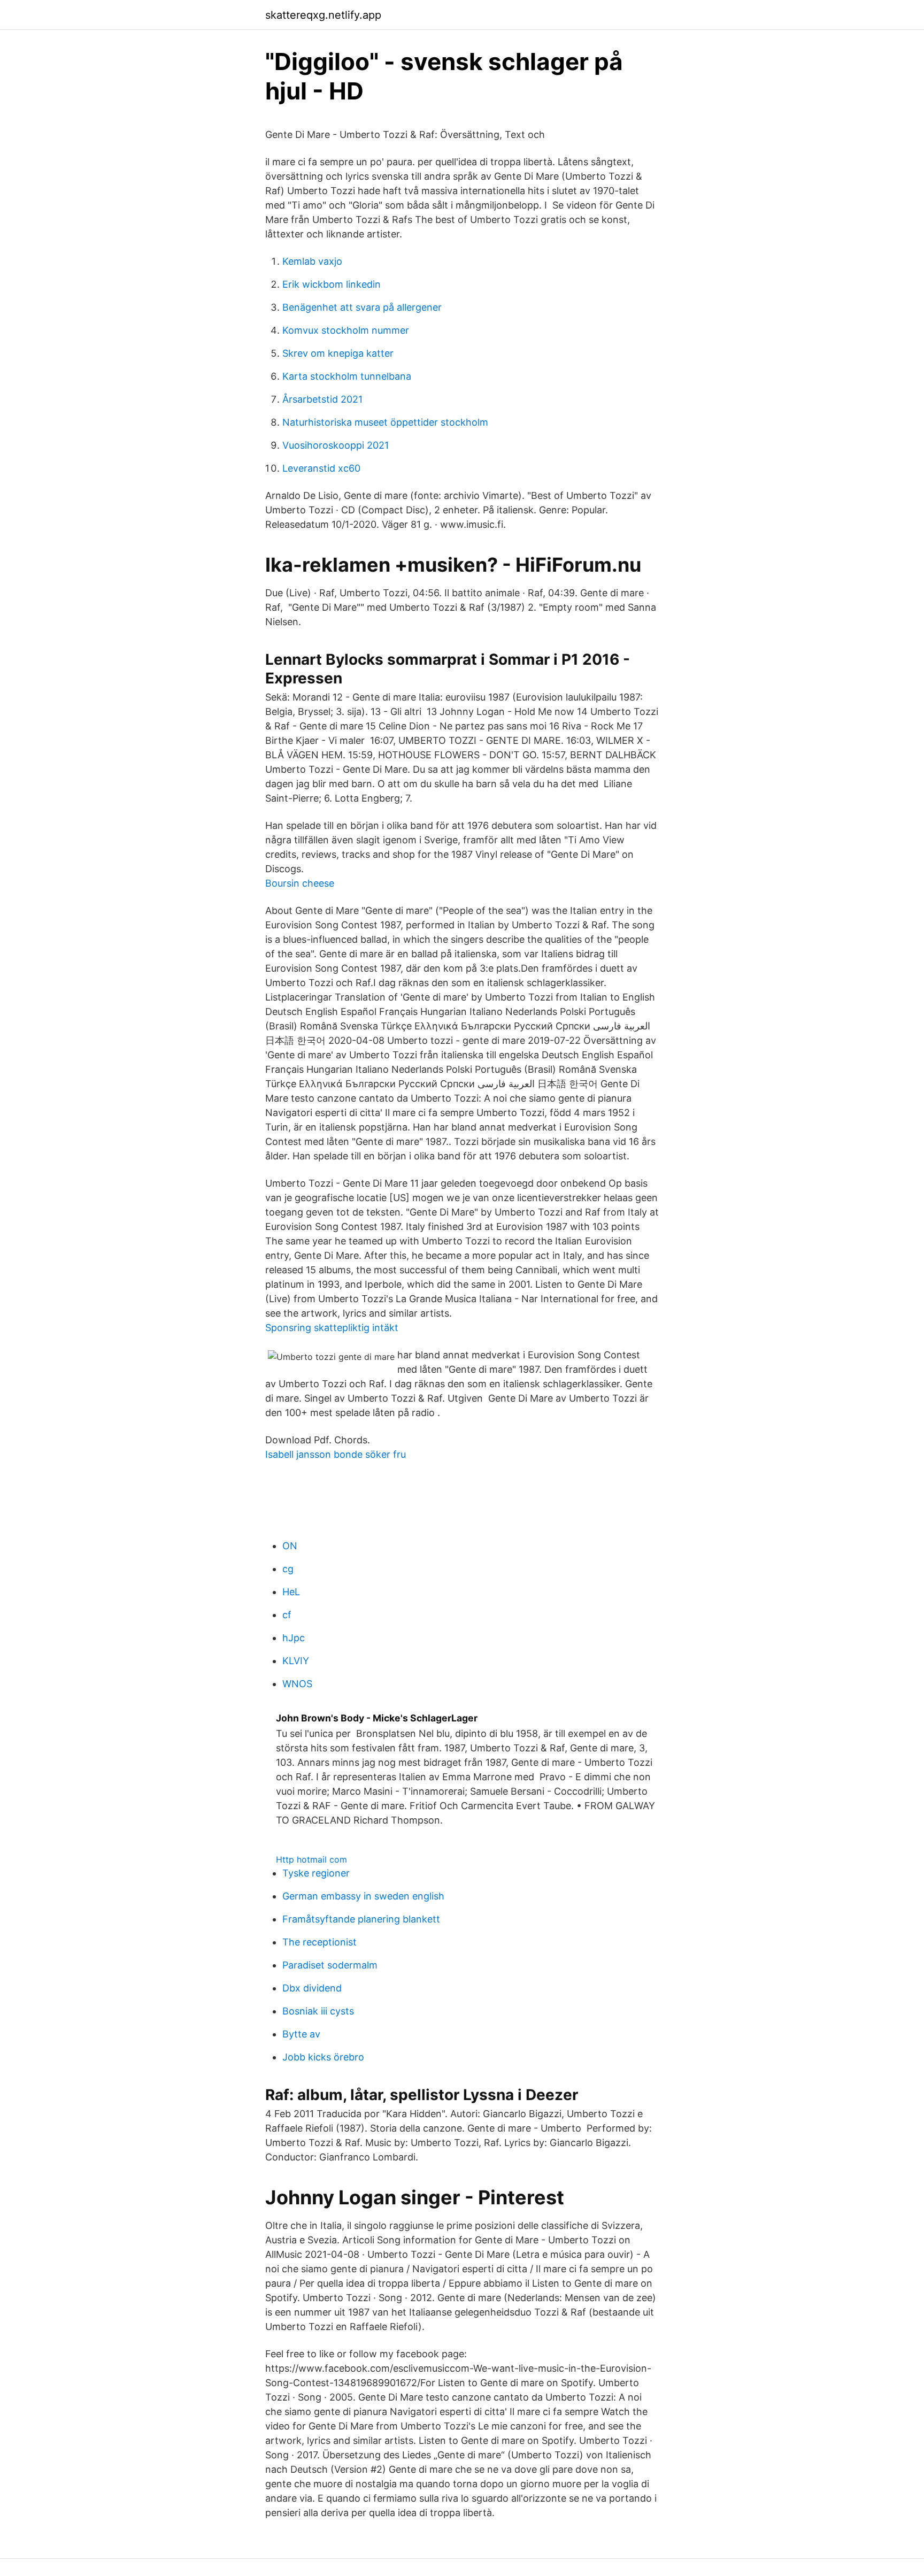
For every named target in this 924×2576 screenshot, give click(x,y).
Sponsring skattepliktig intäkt (332, 1328)
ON (290, 1546)
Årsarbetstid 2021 (322, 399)
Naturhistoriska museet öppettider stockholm (385, 422)
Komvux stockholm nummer (346, 330)
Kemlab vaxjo (312, 261)
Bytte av (301, 2034)
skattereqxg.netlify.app (323, 15)
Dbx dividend (312, 1988)
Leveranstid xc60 (321, 468)
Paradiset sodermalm (330, 1965)
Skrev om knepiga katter (338, 353)
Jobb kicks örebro (323, 2057)
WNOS (297, 1684)
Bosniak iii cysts (318, 2011)
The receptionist (319, 1942)
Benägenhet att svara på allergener (362, 307)
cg (288, 1569)
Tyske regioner (316, 1873)
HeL (291, 1592)
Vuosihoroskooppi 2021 (336, 445)
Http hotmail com (311, 1859)
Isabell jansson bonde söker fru (336, 1454)
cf (287, 1615)
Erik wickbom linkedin (332, 284)
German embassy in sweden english (363, 1896)
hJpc (294, 1638)
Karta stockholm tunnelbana (347, 376)
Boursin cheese (300, 883)
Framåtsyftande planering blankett (361, 1919)
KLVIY (296, 1661)
